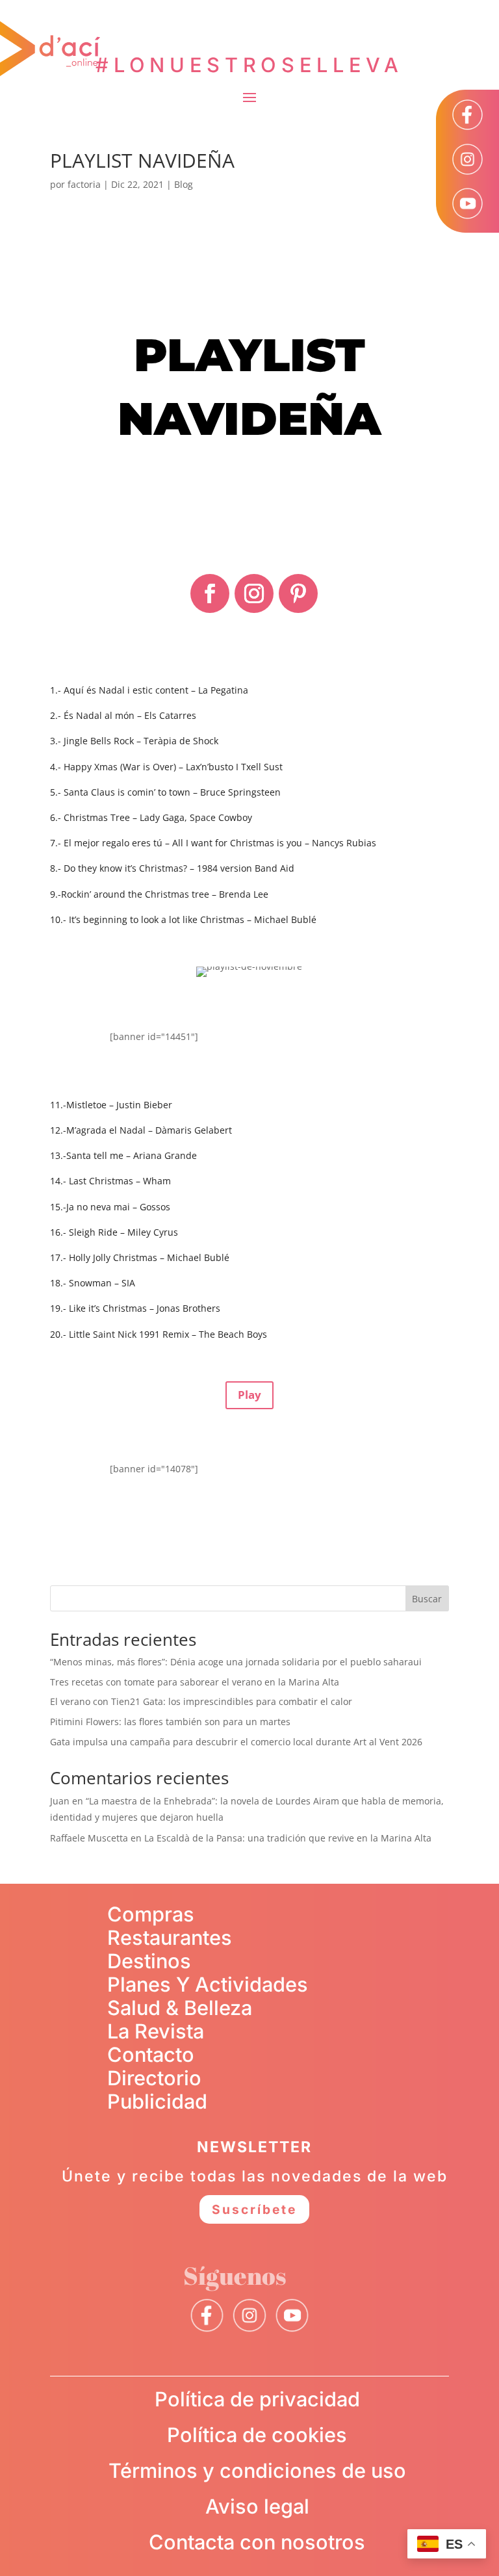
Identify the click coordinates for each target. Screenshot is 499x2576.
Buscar (427, 1599)
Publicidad (157, 2101)
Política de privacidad (257, 2399)
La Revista (156, 2031)
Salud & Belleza (180, 2008)
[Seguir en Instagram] (254, 593)
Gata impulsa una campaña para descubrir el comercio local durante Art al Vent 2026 (236, 1742)
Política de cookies (257, 2435)
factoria (84, 184)
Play (249, 1395)
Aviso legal (257, 2506)
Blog (184, 184)
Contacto (151, 2054)
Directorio (154, 2078)
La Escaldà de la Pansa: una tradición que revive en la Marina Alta (288, 1838)
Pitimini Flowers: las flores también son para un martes (170, 1722)
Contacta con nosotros (257, 2542)
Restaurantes (170, 1937)
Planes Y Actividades (208, 1984)
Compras (151, 1914)
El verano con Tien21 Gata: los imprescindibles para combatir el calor (201, 1701)
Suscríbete (254, 2209)
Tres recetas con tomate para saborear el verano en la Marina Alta (195, 1682)
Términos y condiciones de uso (257, 2470)
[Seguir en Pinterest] (298, 593)
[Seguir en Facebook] (210, 593)
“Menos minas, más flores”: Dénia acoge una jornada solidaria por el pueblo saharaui (236, 1662)
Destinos (149, 1961)
